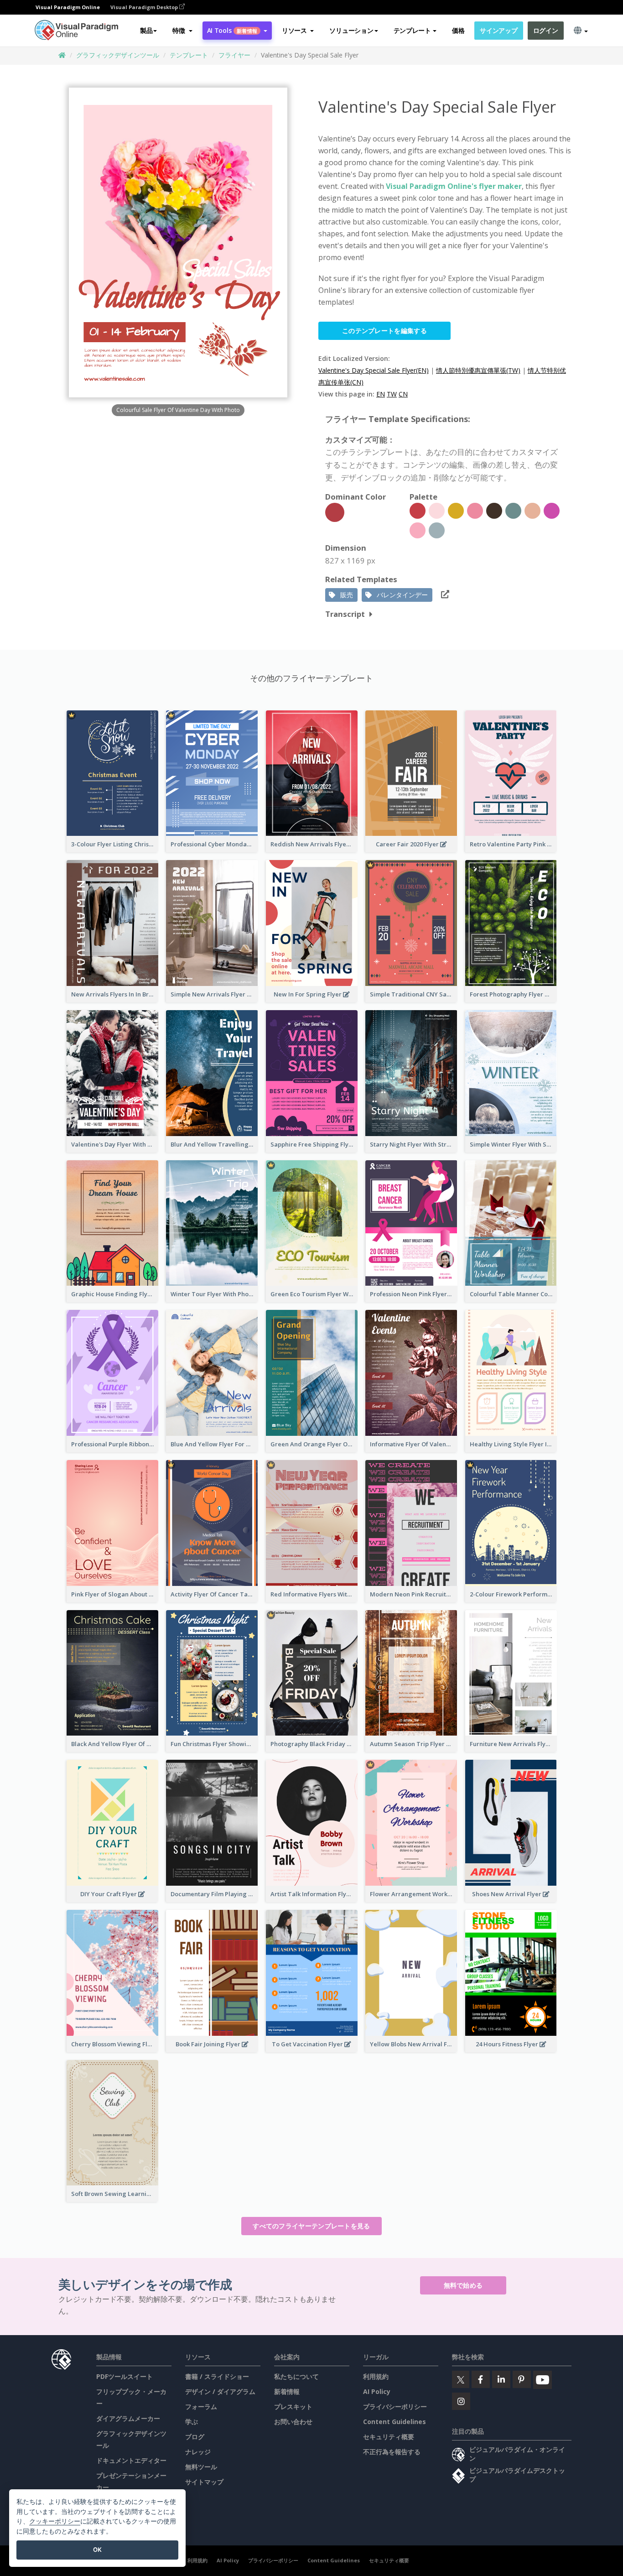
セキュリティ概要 (389, 2437)
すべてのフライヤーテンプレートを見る (311, 2226)
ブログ (195, 2437)
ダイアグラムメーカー (128, 2418)
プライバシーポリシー (395, 2407)
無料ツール (201, 2467)
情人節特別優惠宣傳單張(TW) (478, 370)
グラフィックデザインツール (118, 55)
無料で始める (463, 2285)
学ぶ (192, 2422)
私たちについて (296, 2376)
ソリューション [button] (351, 30)
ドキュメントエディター (131, 2460)
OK (97, 2550)
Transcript (345, 614)
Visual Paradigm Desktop (145, 7)
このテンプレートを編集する (384, 331)
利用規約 (376, 2376)
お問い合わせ (293, 2422)
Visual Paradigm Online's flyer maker (454, 186)
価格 (458, 30)
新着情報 (287, 2391)
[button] (182, 31)
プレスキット (293, 2407)
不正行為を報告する (392, 2452)
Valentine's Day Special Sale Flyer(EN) (374, 370)
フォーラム (201, 2407)
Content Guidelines (395, 2422)
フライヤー (234, 55)
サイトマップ (204, 2482)
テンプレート (189, 55)
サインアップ (498, 30)
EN (381, 394)
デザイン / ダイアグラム (220, 2391)
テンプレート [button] (412, 30)
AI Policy (377, 2391)
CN (403, 394)
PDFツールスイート (125, 2376)
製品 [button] (146, 30)
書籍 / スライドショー (217, 2376)
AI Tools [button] (232, 30)
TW (392, 394)
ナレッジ (198, 2452)
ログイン (546, 30)
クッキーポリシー (55, 2521)
